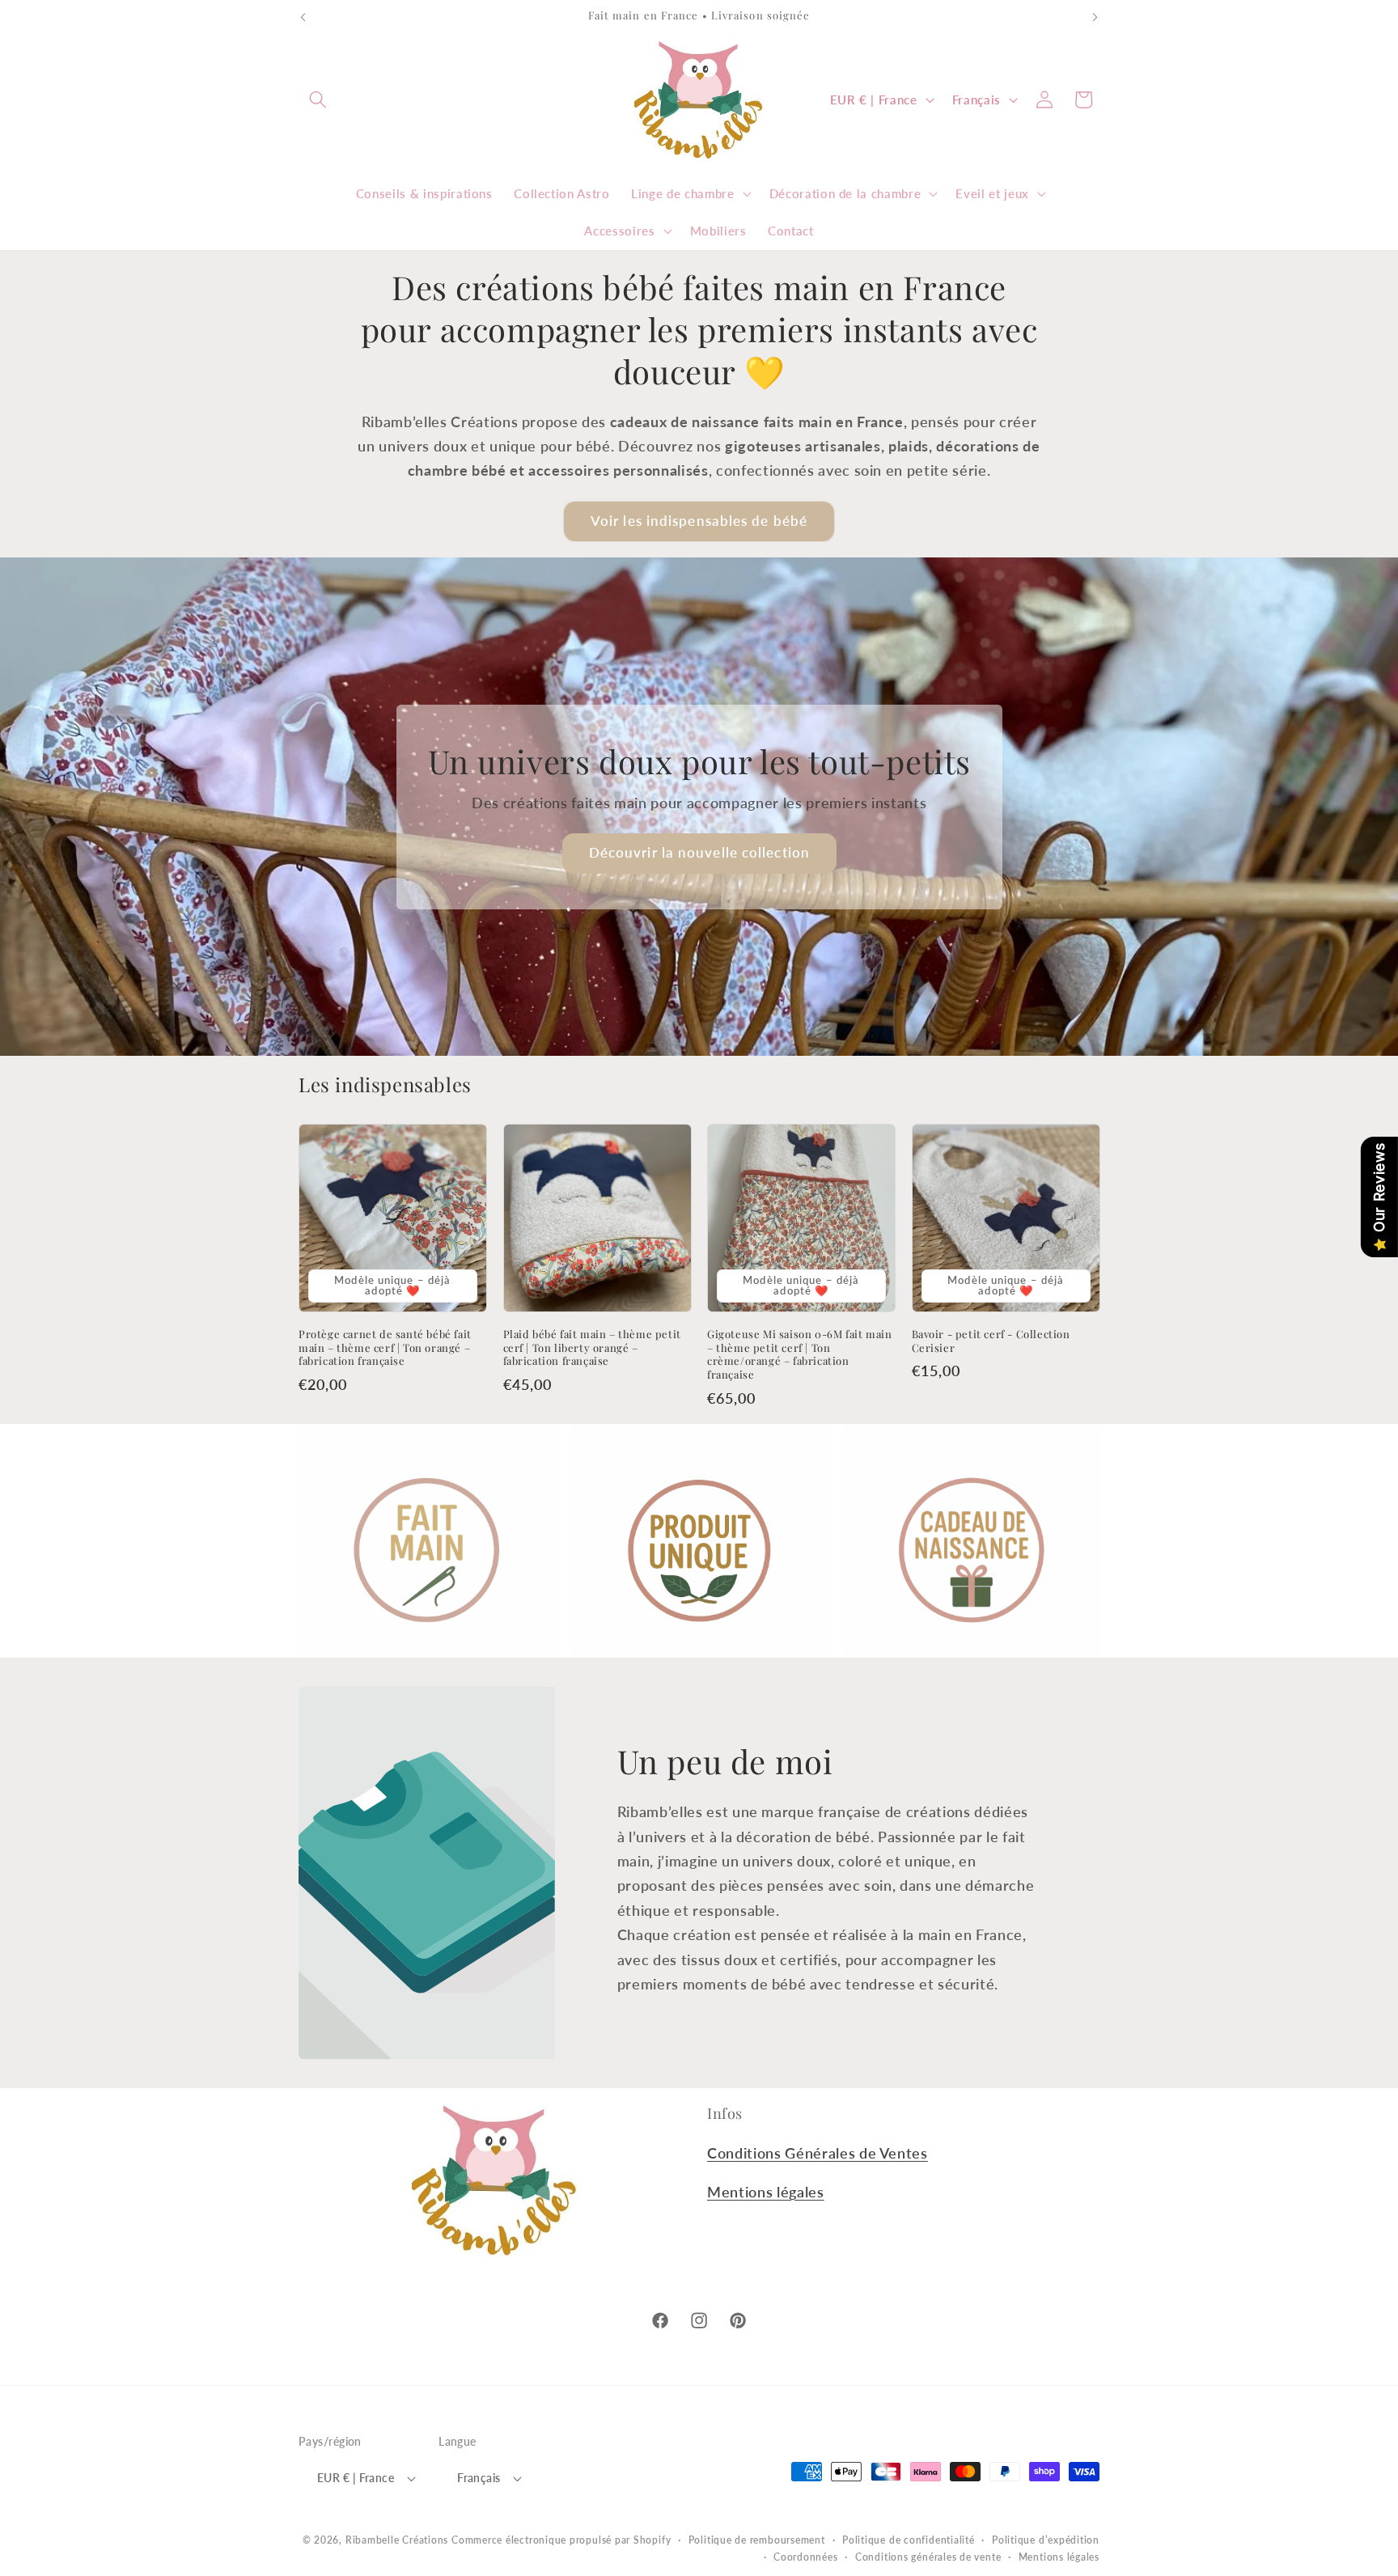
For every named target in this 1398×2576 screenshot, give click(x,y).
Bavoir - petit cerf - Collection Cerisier (991, 1341)
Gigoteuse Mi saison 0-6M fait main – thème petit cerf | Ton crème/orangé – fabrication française (799, 1355)
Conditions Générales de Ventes (818, 2153)
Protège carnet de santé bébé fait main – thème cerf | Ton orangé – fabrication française (385, 1348)
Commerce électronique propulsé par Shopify (561, 2540)
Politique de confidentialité (909, 2540)
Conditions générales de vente (928, 2557)
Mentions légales (766, 2192)
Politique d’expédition (1046, 2540)
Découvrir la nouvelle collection (699, 853)
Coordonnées (805, 2557)
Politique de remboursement (757, 2540)
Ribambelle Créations (397, 2540)
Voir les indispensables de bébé (699, 521)
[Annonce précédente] (303, 17)
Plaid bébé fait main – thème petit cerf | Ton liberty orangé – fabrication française (592, 1348)
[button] (318, 100)
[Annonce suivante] (1095, 17)
